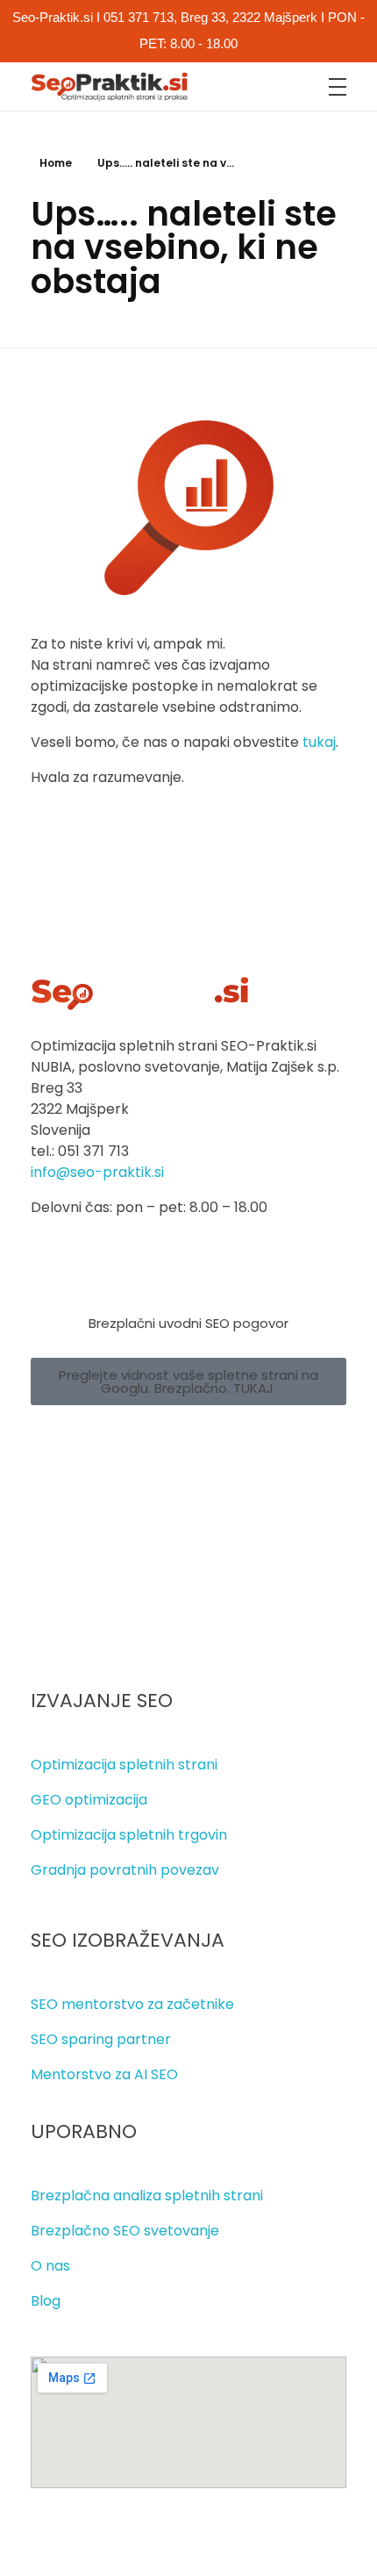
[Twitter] (104, 1445)
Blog (46, 2301)
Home (56, 163)
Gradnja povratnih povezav (125, 1870)
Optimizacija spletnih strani (124, 1765)
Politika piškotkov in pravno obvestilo (158, 1630)
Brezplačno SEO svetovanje (125, 2231)
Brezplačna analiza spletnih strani (147, 2196)
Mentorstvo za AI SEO (104, 2074)
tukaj (319, 742)
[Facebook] (53, 1445)
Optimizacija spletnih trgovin (129, 1835)
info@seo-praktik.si (97, 1172)
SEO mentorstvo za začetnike (132, 2004)
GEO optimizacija (89, 1800)
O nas (50, 2266)
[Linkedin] (156, 1445)
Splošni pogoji (77, 1595)
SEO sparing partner (101, 2039)
